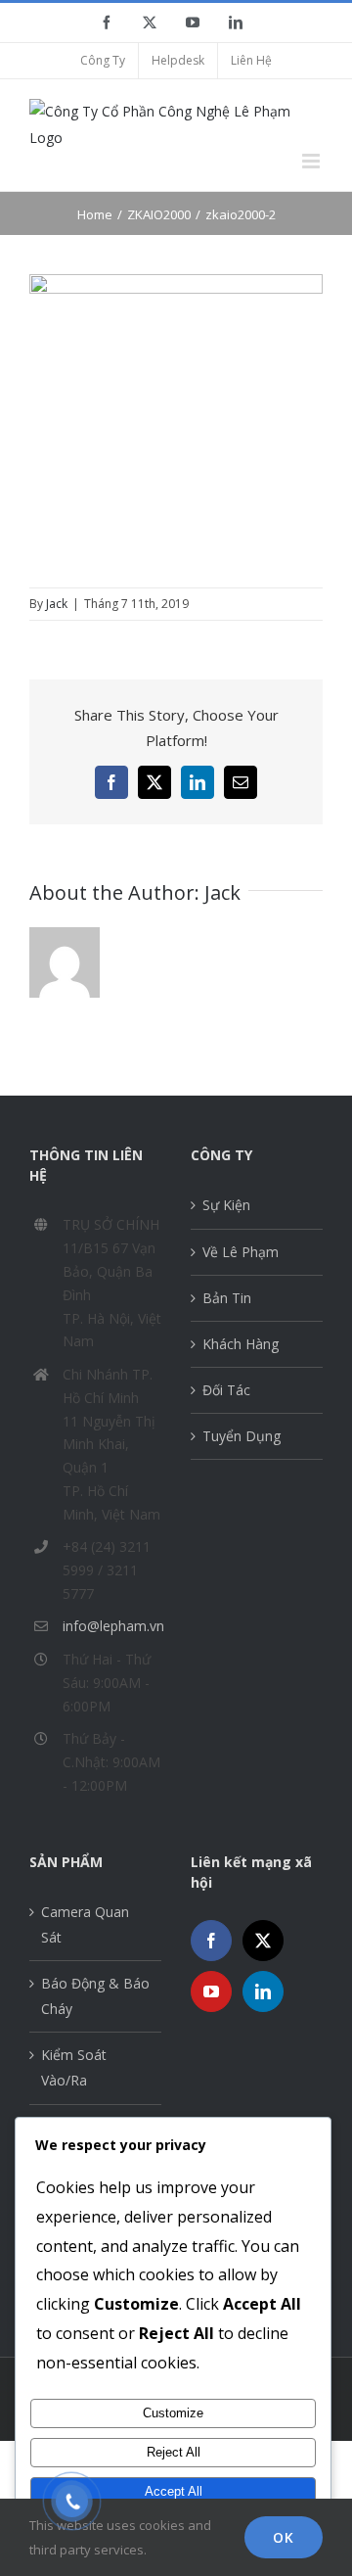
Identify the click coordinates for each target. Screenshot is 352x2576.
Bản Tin (227, 1298)
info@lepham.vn (112, 1626)
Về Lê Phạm (241, 1252)
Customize (173, 2413)
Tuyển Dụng (242, 1436)
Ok (284, 2537)
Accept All (174, 2491)
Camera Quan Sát (85, 1924)
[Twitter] (263, 1941)
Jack (57, 604)
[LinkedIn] (263, 1991)
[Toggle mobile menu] (312, 161)
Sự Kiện (226, 1205)
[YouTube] (211, 1991)
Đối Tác (226, 1390)
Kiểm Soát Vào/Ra (74, 2067)
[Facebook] (211, 1941)
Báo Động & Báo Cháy (95, 1996)
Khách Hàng (241, 1344)
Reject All (174, 2452)
